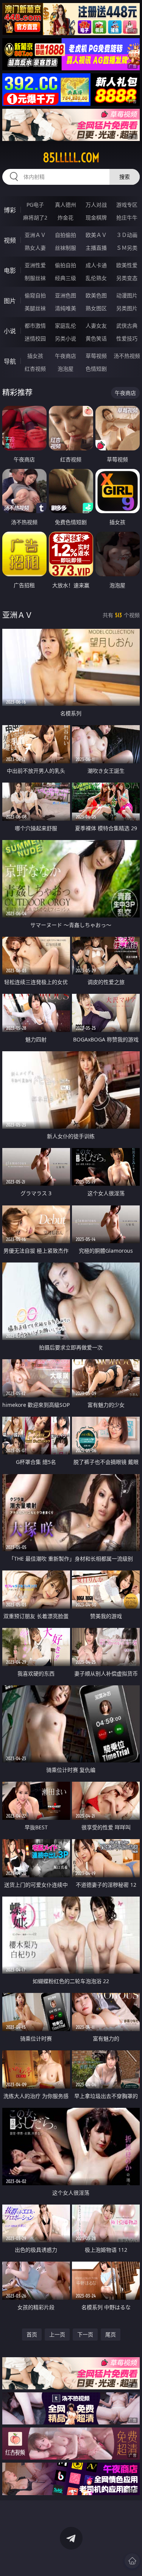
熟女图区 (96, 308)
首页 (32, 2334)
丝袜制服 (66, 248)
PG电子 (35, 205)
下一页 (85, 2334)
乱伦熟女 (96, 278)
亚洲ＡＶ (35, 235)
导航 (10, 361)
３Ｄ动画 (127, 235)
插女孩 (35, 356)
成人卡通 (96, 265)
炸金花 (66, 217)
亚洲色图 (66, 295)
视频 (10, 240)
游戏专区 (127, 205)
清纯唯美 (66, 308)
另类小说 (66, 338)
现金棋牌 (96, 217)
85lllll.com (71, 158)
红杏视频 (35, 369)
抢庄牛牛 (127, 217)
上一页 (57, 2334)
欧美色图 (96, 295)
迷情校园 (35, 338)
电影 (10, 271)
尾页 (111, 2334)
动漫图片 (127, 295)
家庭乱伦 (66, 326)
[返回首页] (132, 2561)
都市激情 (35, 326)
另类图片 (127, 308)
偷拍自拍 (66, 265)
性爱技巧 (127, 338)
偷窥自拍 (35, 295)
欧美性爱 (127, 265)
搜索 (125, 177)
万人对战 (96, 205)
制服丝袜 (35, 278)
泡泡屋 (66, 369)
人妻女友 (96, 326)
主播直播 (96, 248)
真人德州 (66, 205)
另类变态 (127, 278)
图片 (10, 301)
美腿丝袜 (35, 308)
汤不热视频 (127, 356)
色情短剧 (96, 369)
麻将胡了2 (35, 217)
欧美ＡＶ (96, 235)
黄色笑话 (96, 338)
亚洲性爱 (35, 265)
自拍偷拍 (66, 235)
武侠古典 (127, 326)
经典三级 (66, 278)
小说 (10, 331)
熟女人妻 (35, 248)
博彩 (10, 210)
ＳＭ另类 (127, 248)
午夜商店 (66, 356)
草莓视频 (96, 356)
